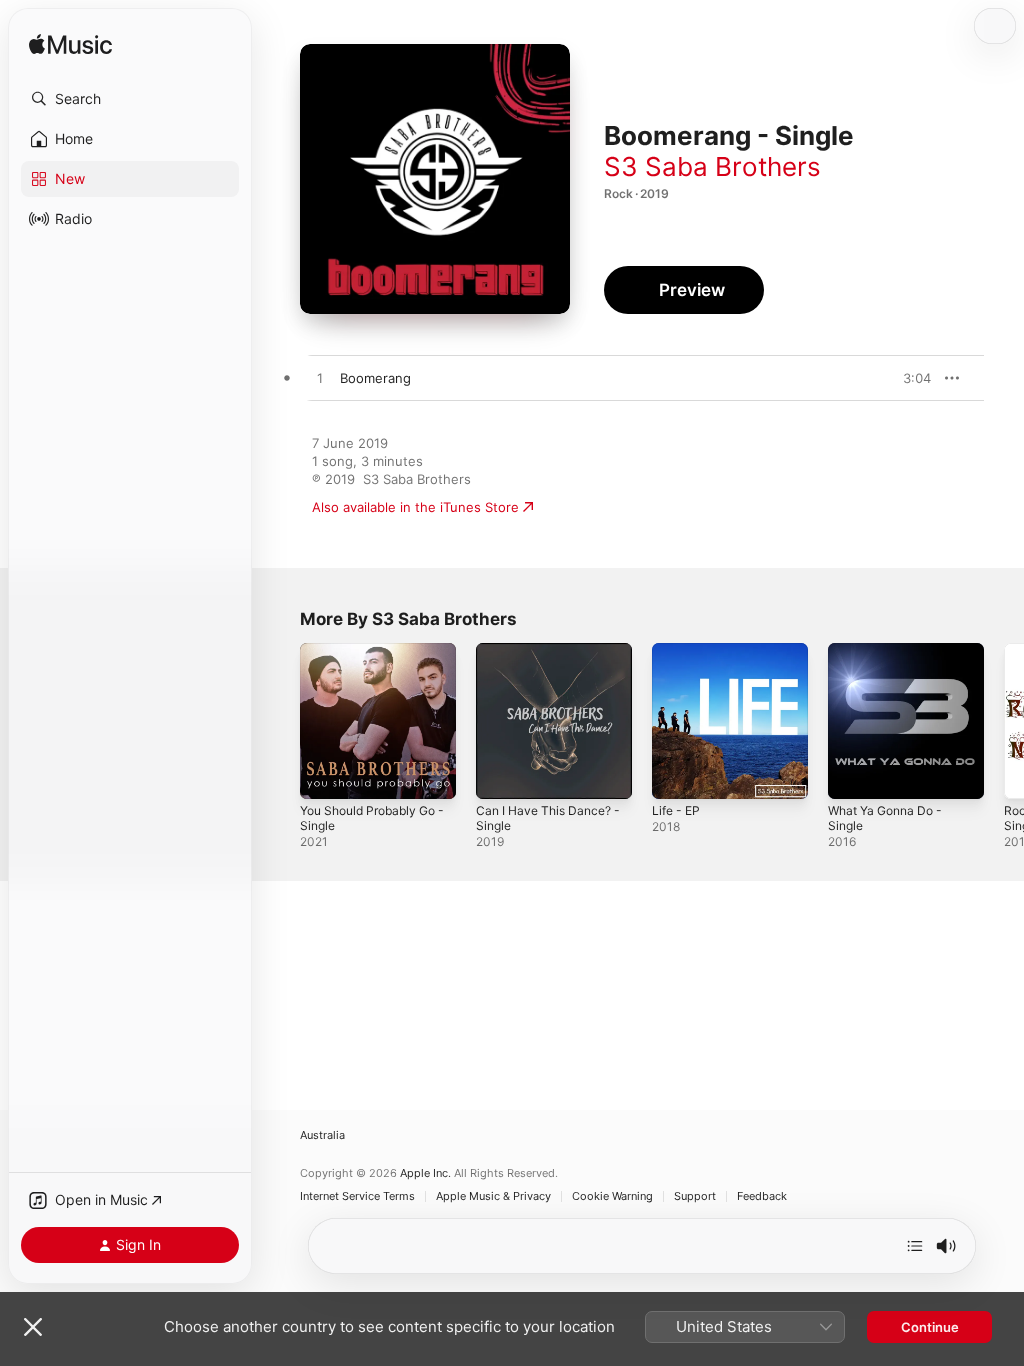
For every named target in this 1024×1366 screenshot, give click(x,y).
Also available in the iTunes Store (415, 507)
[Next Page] (1004, 721)
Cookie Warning (612, 1196)
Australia (322, 1135)
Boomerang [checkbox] (375, 378)
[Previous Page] (280, 721)
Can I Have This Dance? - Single (548, 818)
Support (695, 1196)
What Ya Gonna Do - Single (885, 818)
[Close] (33, 1327)
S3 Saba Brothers (712, 166)
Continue (930, 1327)
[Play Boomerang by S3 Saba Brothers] (320, 379)
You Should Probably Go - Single (372, 818)
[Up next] (915, 1246)
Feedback (762, 1196)
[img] (70, 45)
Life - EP (676, 810)
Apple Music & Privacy (493, 1196)
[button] (130, 99)
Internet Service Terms (357, 1196)
